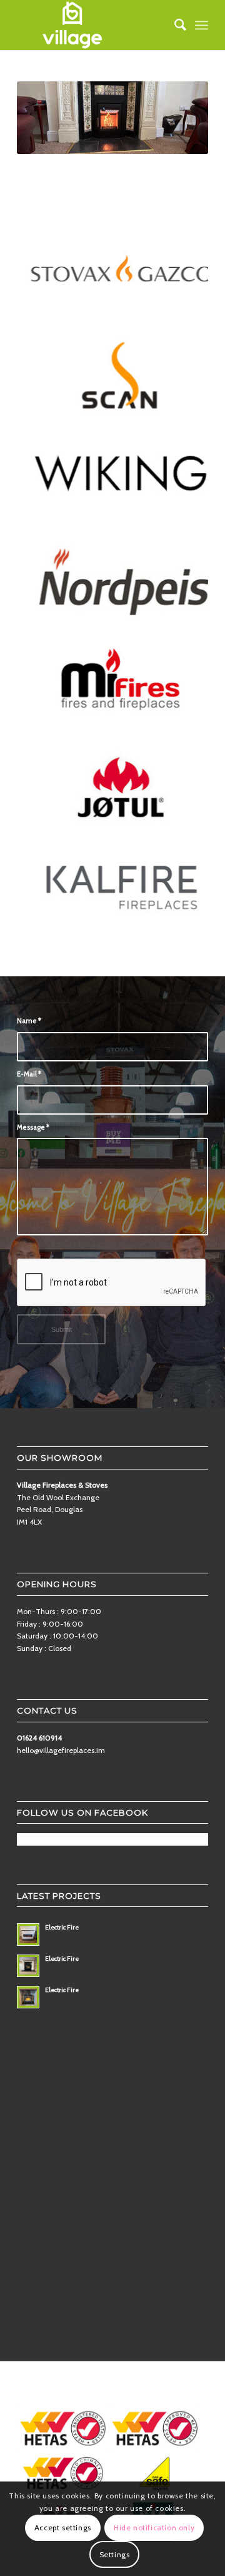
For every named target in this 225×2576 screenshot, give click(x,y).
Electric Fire (62, 1927)
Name (29, 1021)
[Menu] (202, 25)
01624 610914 (39, 1738)
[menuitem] (174, 25)
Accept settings (63, 2527)
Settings (115, 2554)
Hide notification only (154, 2527)
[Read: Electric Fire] (28, 1935)
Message (33, 1127)
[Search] (174, 25)
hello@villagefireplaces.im (61, 1750)
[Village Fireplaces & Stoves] (93, 25)
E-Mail (29, 1074)
